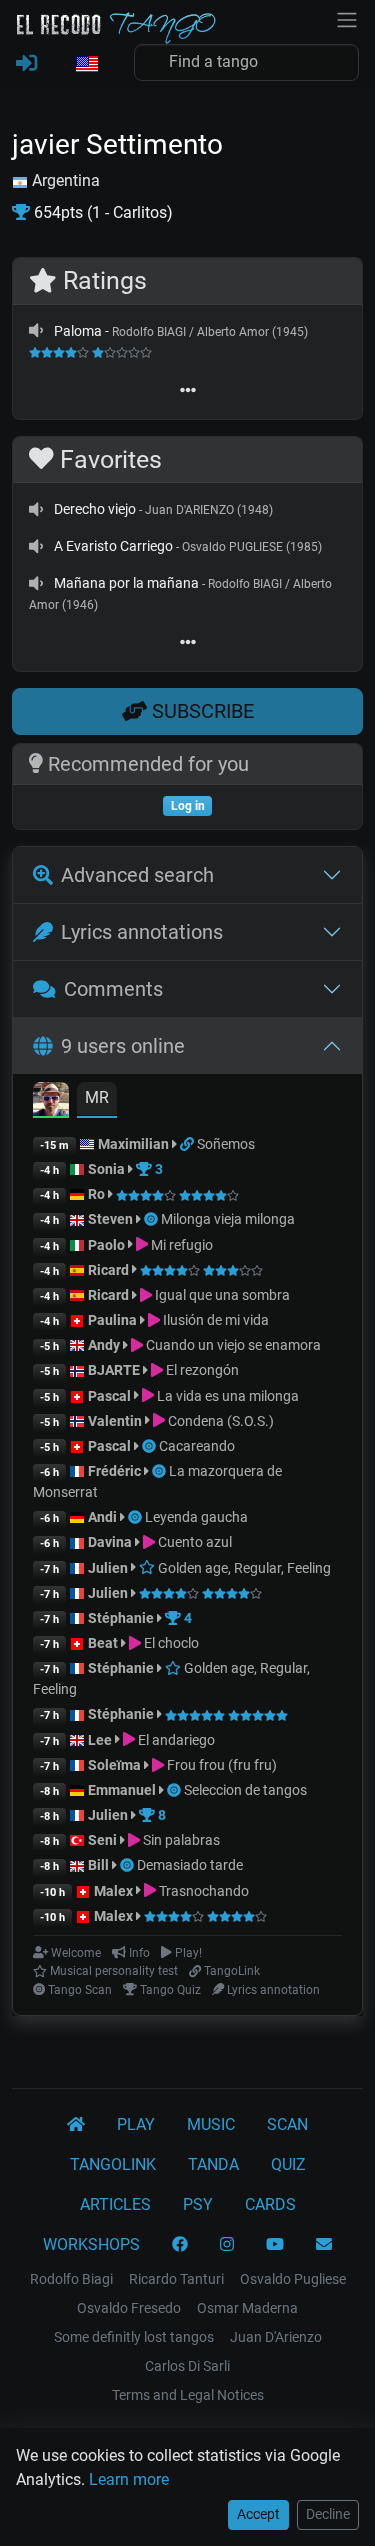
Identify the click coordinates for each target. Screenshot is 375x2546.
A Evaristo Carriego (113, 546)
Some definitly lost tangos (134, 2337)
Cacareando (197, 1446)
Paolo (106, 1245)
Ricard (108, 1270)
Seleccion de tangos (245, 1790)
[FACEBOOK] (180, 2245)
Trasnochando (202, 1891)
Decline (328, 2514)
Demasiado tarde (190, 1865)
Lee (100, 1740)
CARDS (270, 2204)
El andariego (175, 1740)
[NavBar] (347, 18)
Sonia (106, 1169)
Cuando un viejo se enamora (232, 1345)
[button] (86, 65)
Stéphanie (122, 1618)
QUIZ (288, 2164)
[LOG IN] (26, 64)
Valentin (115, 1421)
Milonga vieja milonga (228, 1219)
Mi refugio (180, 1245)
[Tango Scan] (152, 1219)
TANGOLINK (113, 2164)
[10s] (36, 331)
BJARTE (114, 1370)
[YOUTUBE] (275, 2245)
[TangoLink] (188, 1144)
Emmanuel (122, 1790)
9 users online (123, 1046)
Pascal (109, 1396)
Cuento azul (193, 1542)
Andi (102, 1517)
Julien (109, 1568)
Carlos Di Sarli (187, 2366)
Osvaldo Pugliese (293, 2279)
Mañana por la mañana (126, 583)
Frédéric (114, 1471)
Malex (113, 1891)
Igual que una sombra (221, 1295)
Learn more (129, 2479)
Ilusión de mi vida (214, 1320)
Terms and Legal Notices (188, 2395)
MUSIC (211, 2124)
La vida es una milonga (226, 1396)
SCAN (287, 2124)
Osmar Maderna (247, 2308)
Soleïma (114, 1765)
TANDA (213, 2164)
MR (97, 1097)
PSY (198, 2204)
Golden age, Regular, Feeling (243, 1568)
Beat (103, 1643)
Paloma (78, 331)
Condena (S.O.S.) (219, 1421)
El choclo (170, 1643)
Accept (258, 2514)
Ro (96, 1194)
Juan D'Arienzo (276, 2337)
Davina (110, 1542)
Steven (110, 1219)
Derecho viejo (95, 509)
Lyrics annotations (142, 932)
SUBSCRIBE (200, 711)
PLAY (136, 2124)
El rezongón (201, 1370)
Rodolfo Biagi (71, 2279)
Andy (104, 1345)
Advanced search (137, 875)
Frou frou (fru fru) (220, 1765)
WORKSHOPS (91, 2244)
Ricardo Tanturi (176, 2279)
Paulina (112, 1320)
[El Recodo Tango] (76, 2125)
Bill (98, 1865)
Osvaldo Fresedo (129, 2308)
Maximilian (133, 1144)
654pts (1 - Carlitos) (101, 212)
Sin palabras (180, 1840)
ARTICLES (115, 2204)
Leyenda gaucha (196, 1517)
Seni (102, 1840)
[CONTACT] (324, 2245)
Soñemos (226, 1144)
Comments (113, 989)
